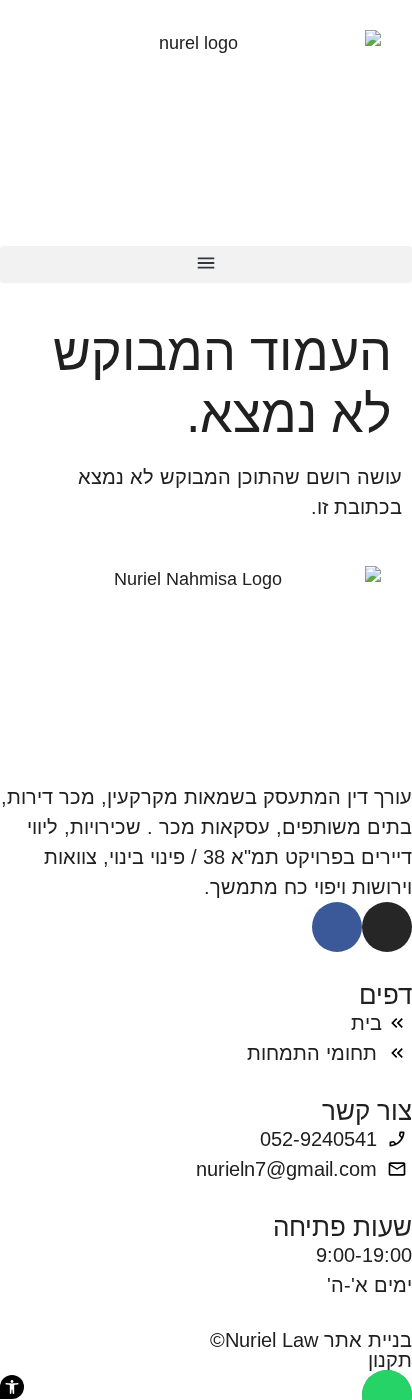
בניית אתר (368, 1340)
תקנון (390, 1360)
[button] (206, 264)
